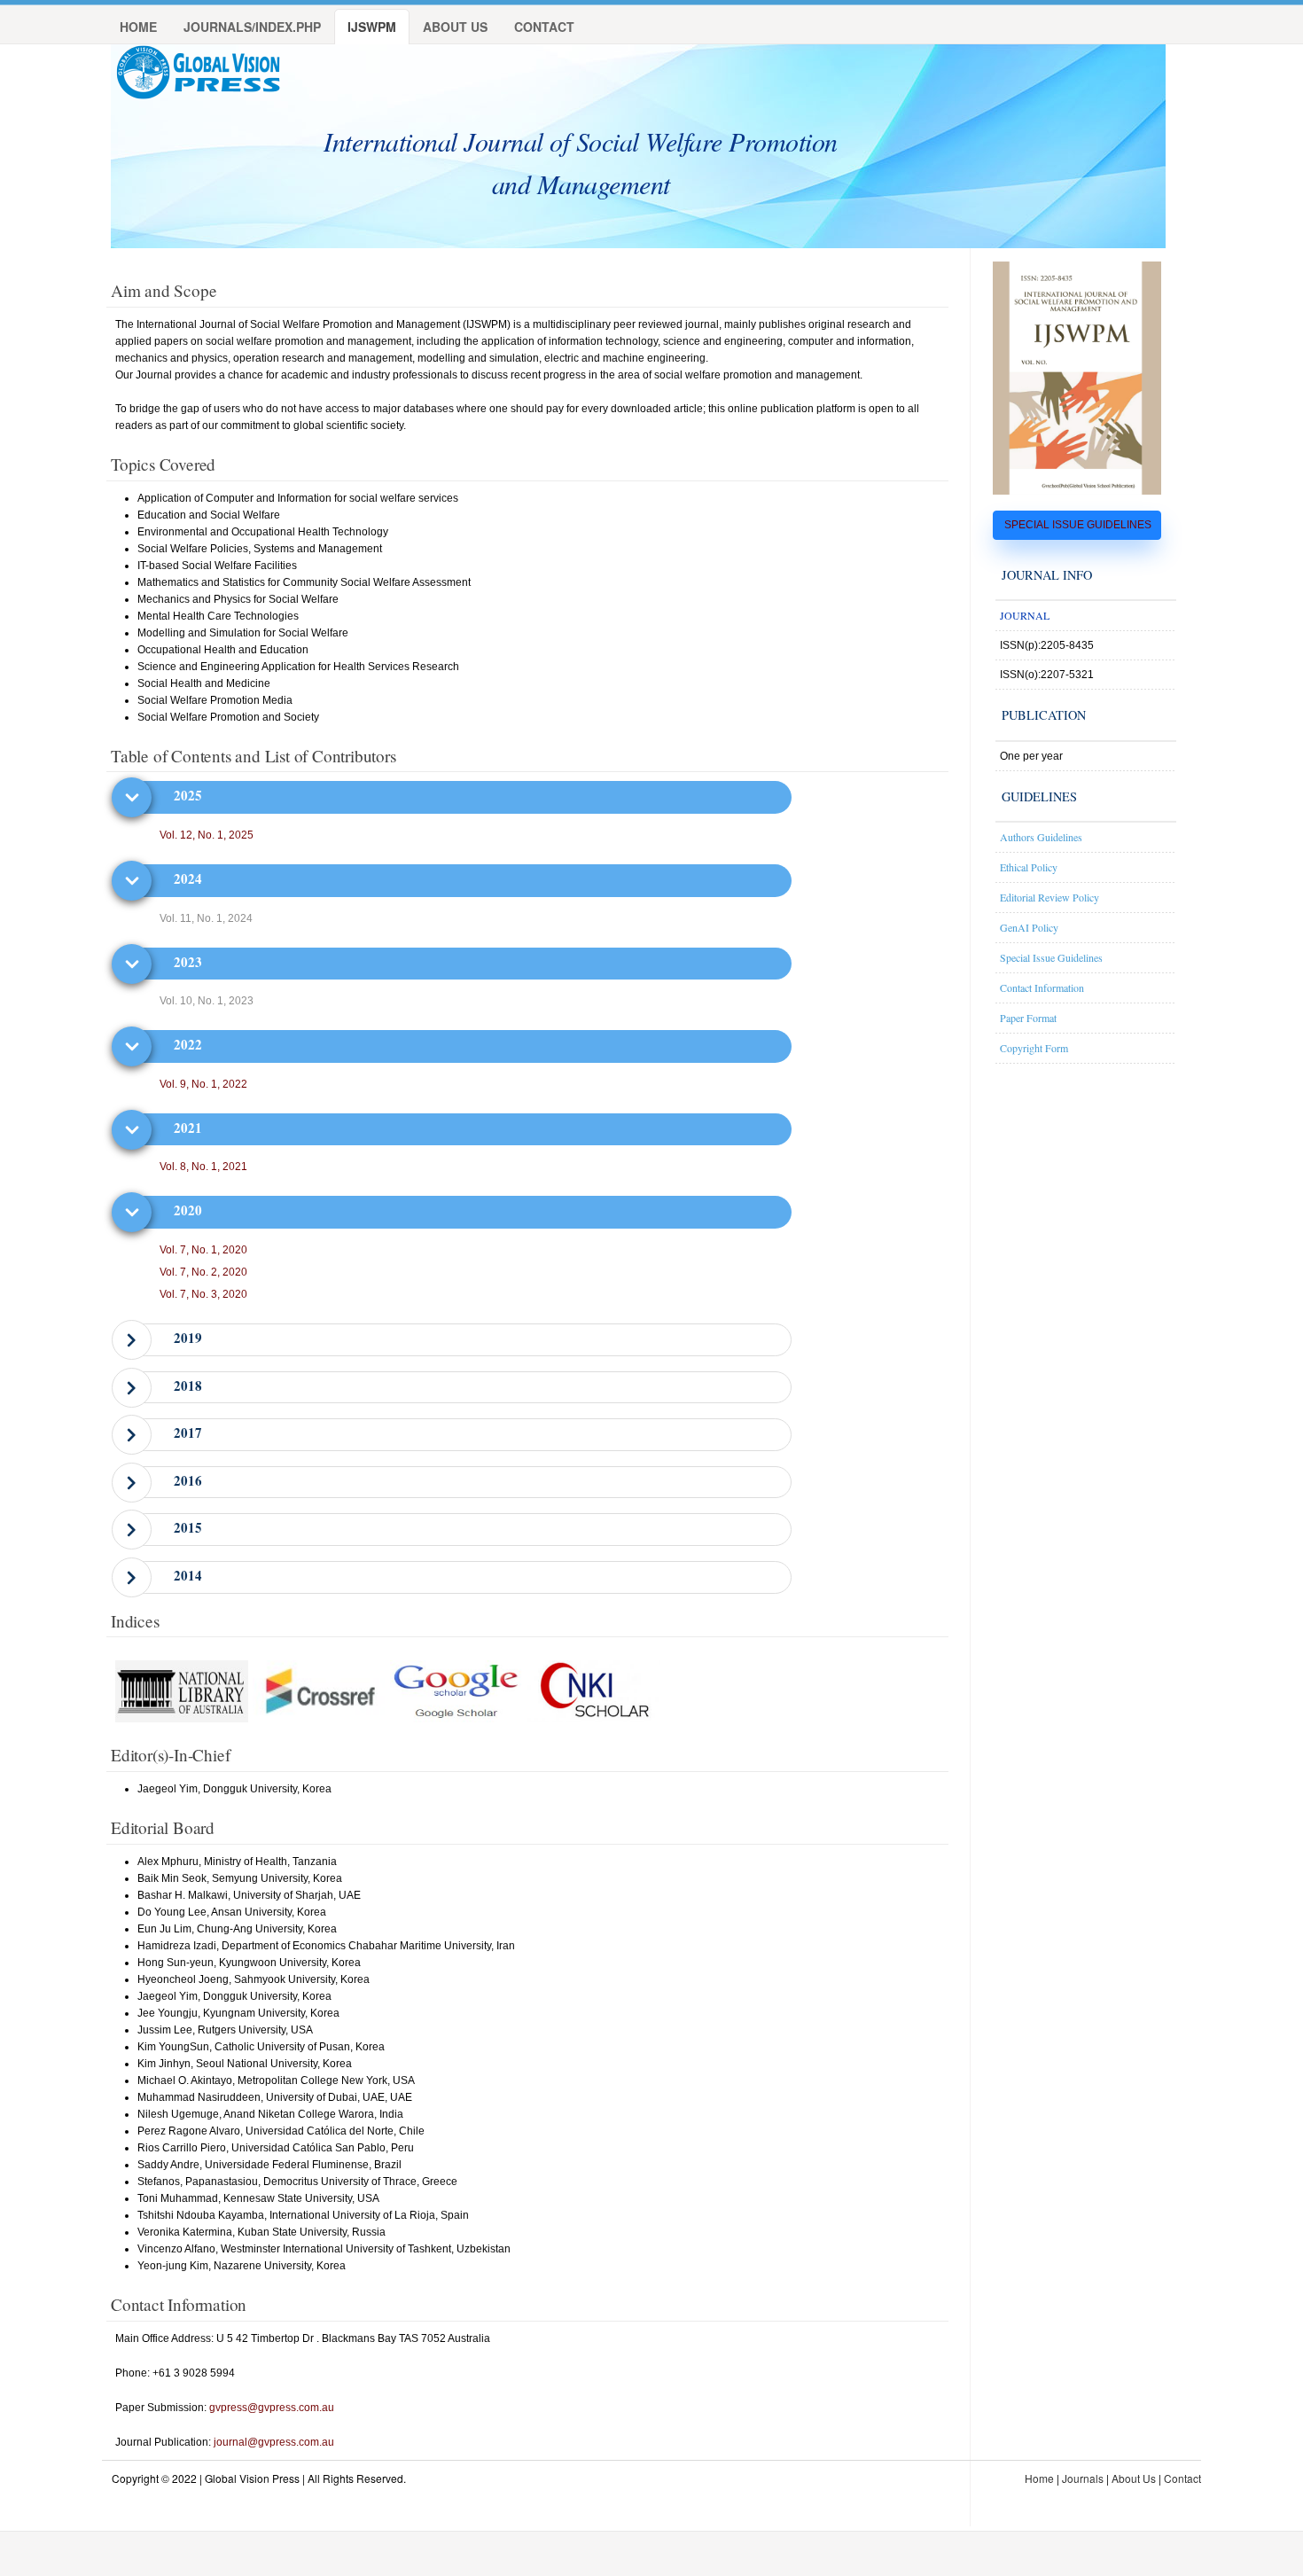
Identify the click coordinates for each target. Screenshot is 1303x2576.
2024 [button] (188, 878)
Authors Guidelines (1041, 837)
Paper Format (1028, 1018)
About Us (455, 27)
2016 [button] (188, 1480)
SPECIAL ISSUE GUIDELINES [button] (1078, 525)
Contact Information (1042, 987)
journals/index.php (252, 27)
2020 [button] (188, 1210)
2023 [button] (188, 962)
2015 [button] (188, 1527)
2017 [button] (188, 1432)
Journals (1083, 2478)
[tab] (460, 796)
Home (138, 27)
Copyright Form (1034, 1048)
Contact (544, 27)
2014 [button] (188, 1575)
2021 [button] (188, 1128)
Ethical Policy (1029, 867)
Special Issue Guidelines (1051, 957)
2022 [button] (188, 1044)
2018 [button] (188, 1386)
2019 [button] (188, 1338)
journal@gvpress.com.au (274, 2442)
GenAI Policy (1029, 927)
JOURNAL (1025, 615)
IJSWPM (372, 27)
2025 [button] (188, 795)
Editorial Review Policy (1049, 897)
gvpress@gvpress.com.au (272, 2408)
